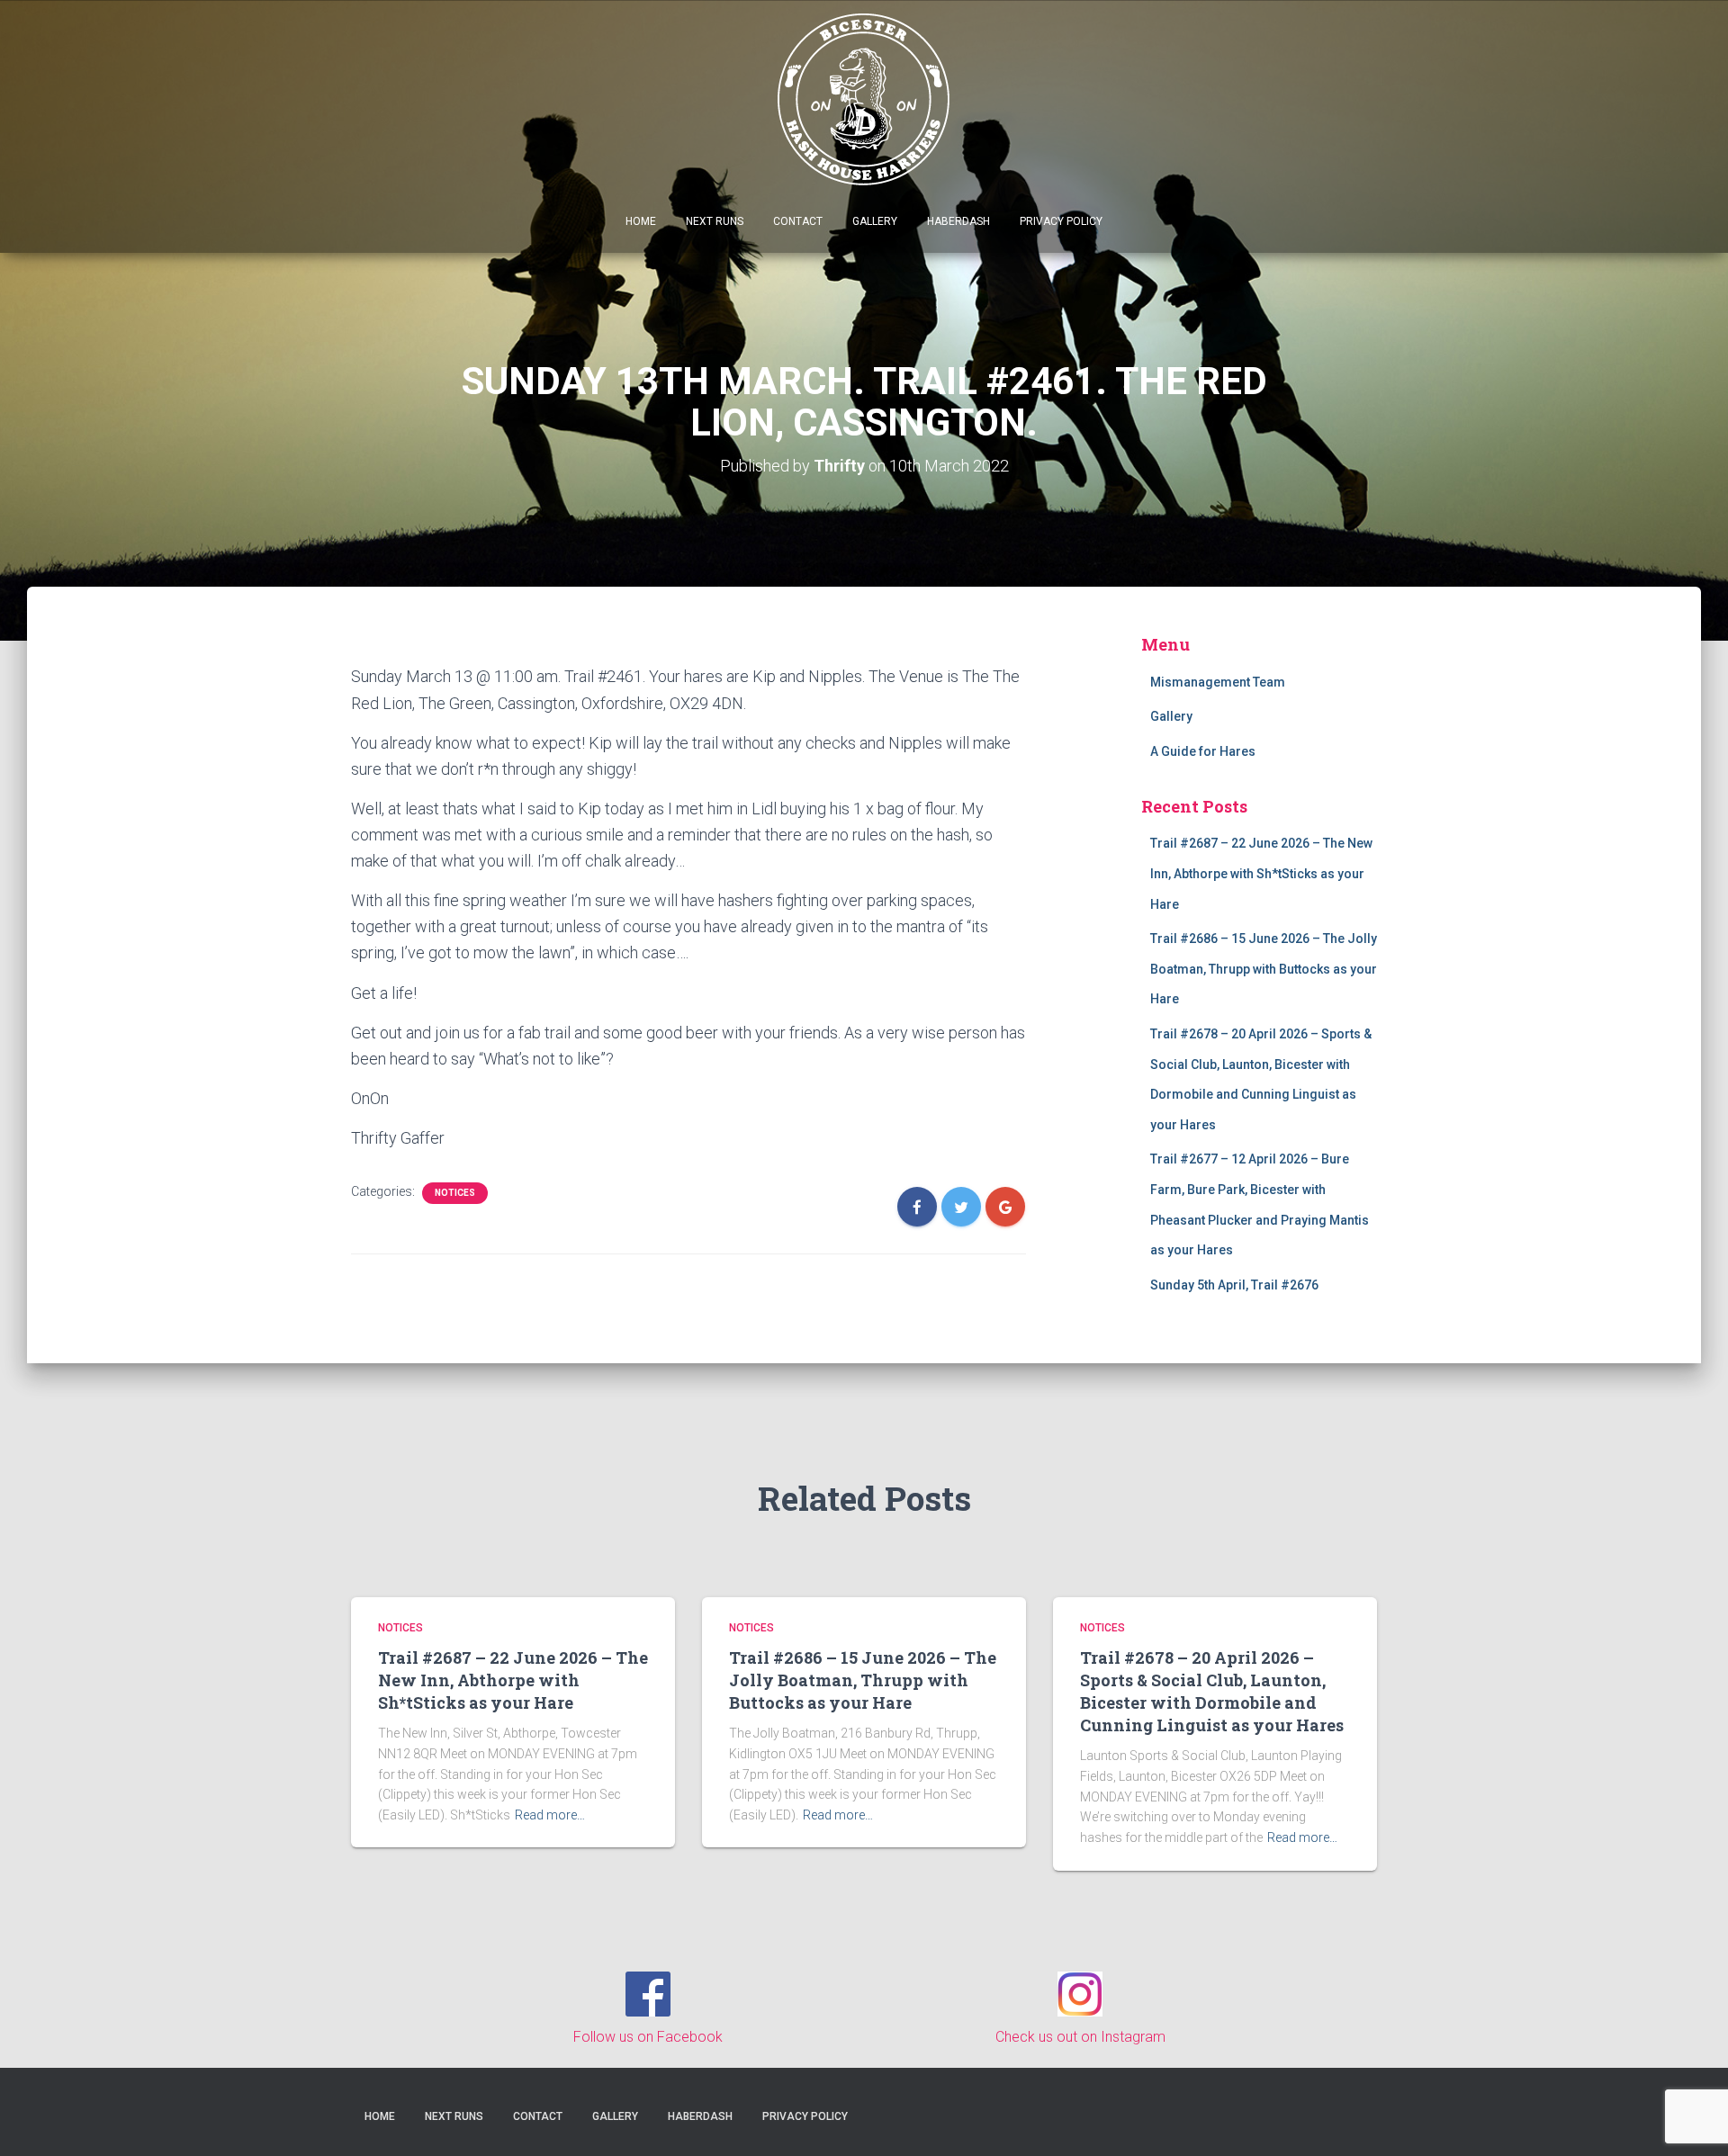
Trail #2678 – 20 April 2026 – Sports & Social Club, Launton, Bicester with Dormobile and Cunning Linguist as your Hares (1212, 1692)
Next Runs (715, 221)
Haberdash (958, 221)
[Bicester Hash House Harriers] (864, 98)
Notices (455, 1193)
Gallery (875, 221)
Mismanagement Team (1218, 682)
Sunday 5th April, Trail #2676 (1234, 1285)
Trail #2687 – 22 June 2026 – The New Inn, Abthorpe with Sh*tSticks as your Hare (1261, 873)
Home (641, 221)
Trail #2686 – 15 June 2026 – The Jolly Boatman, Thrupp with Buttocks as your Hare (1264, 969)
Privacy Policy (1061, 221)
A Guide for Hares (1203, 751)
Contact (798, 221)
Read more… (550, 1815)
